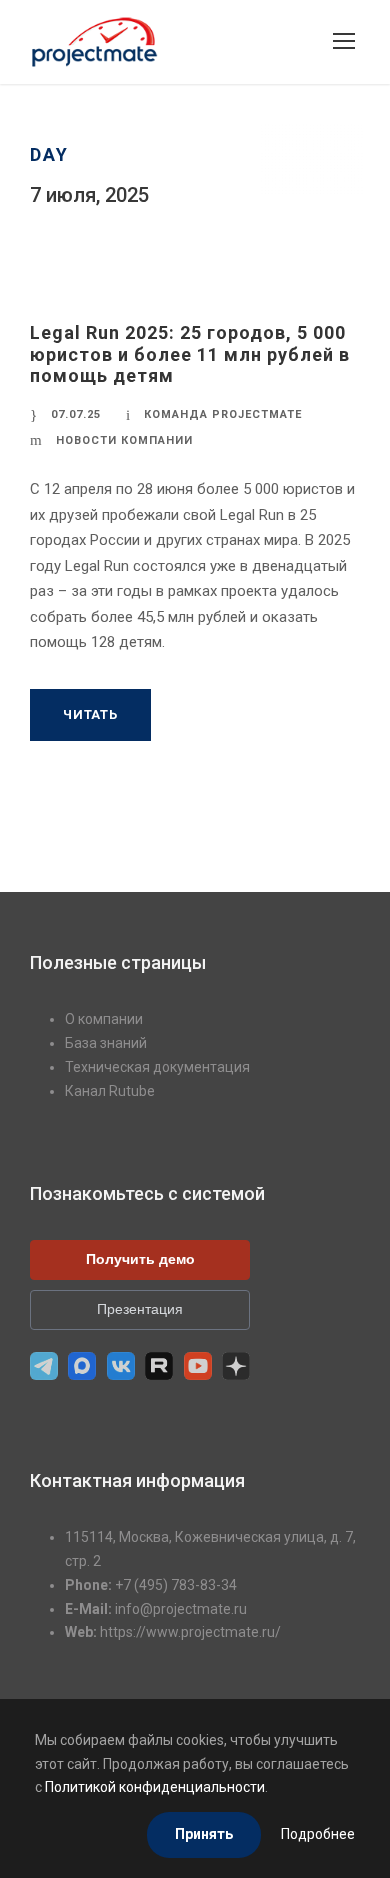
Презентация (140, 1309)
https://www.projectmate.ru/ (190, 1632)
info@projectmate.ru (181, 1609)
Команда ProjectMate (223, 414)
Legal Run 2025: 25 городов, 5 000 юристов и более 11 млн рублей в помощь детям (190, 354)
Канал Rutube (110, 1091)
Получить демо (140, 1259)
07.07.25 (76, 414)
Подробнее (318, 1834)
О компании (104, 1019)
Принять (204, 1834)
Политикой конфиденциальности (155, 1787)
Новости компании (124, 440)
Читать (90, 714)
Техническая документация (157, 1067)
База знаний (106, 1043)
